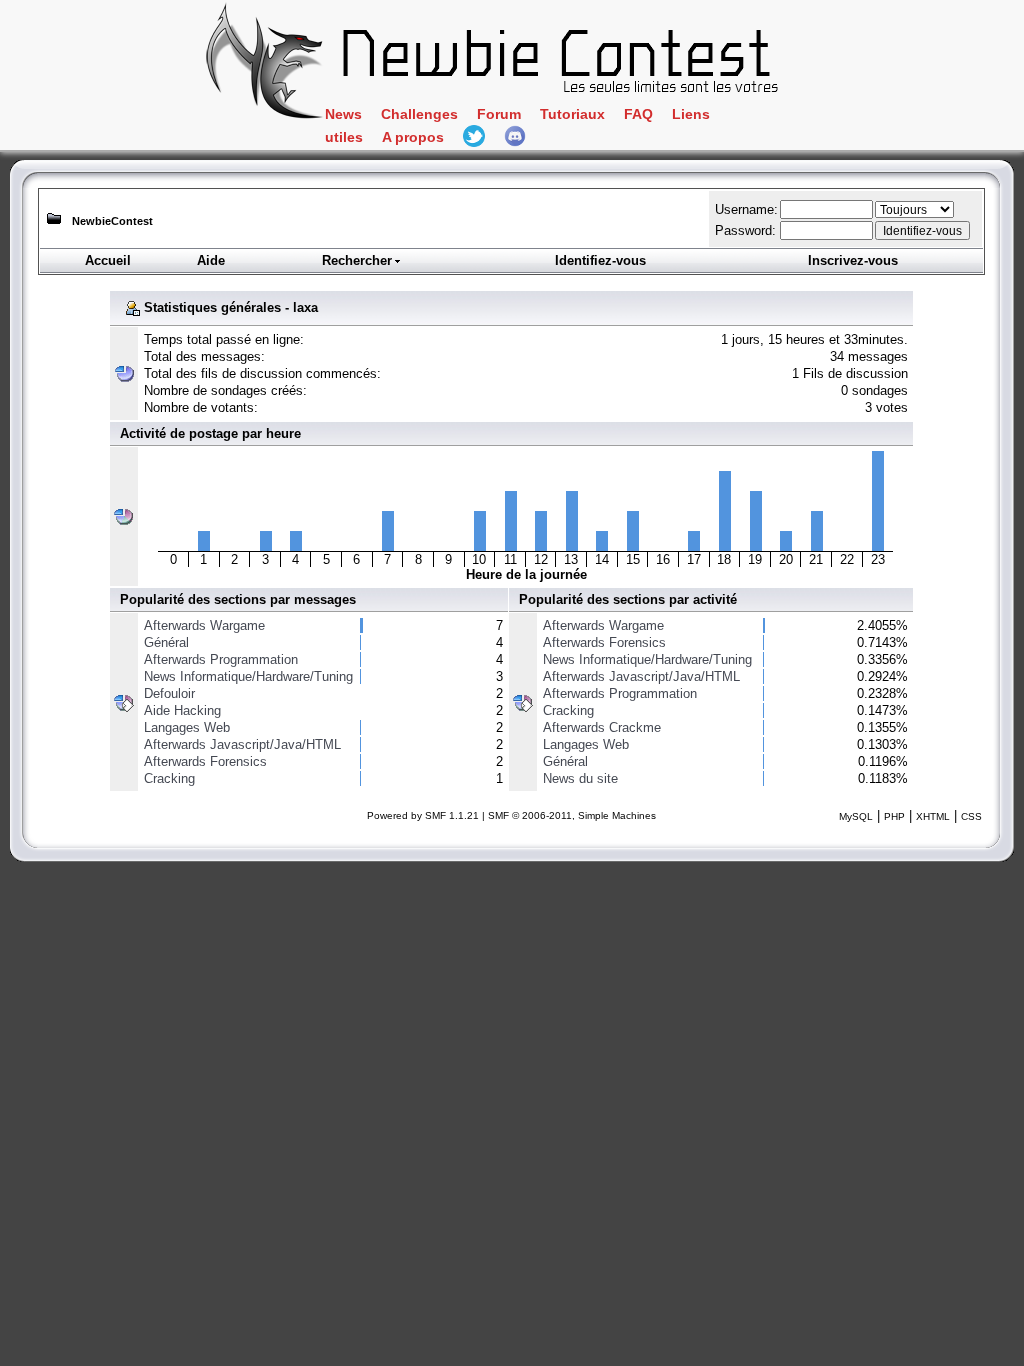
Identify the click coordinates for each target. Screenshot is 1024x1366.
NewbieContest (112, 221)
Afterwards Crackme (602, 727)
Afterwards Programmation (221, 659)
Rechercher (357, 260)
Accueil (108, 260)
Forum (499, 114)
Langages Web (187, 727)
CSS (971, 816)
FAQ (638, 114)
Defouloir (169, 693)
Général (166, 642)
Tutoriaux (572, 114)
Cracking (169, 778)
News (343, 114)
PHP (894, 816)
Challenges (419, 114)
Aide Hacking (182, 710)
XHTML (933, 816)
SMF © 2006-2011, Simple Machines (572, 815)
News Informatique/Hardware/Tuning (248, 676)
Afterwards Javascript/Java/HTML (242, 744)
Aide (211, 260)
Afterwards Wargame (204, 625)
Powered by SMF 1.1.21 (423, 815)
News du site (580, 778)
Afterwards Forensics (205, 761)
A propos (413, 137)
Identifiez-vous (600, 260)
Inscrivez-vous (853, 260)
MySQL (856, 816)
